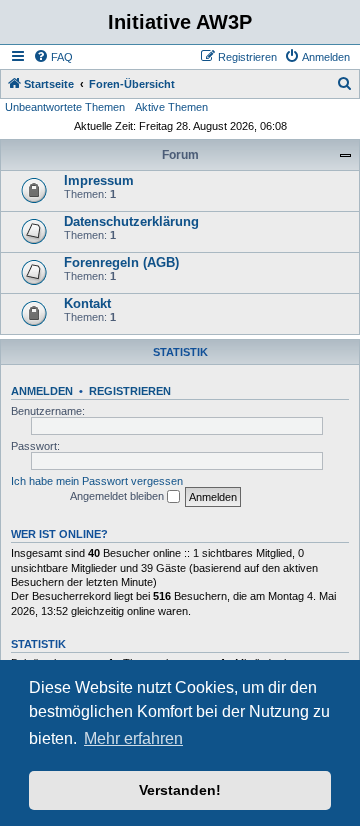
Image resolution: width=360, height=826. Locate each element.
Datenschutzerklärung (131, 221)
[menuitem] (53, 57)
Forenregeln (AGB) (121, 262)
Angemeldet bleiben (118, 496)
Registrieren (130, 391)
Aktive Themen (171, 107)
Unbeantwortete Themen (65, 107)
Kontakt (87, 303)
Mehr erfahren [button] (133, 738)
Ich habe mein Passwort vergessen (97, 481)
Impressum (99, 180)
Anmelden (42, 391)
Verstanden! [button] (180, 790)
